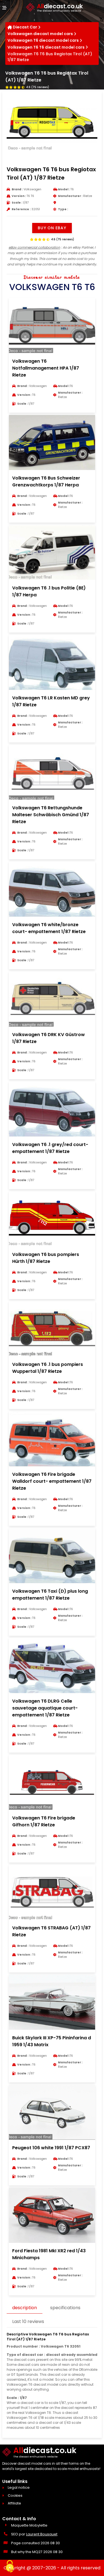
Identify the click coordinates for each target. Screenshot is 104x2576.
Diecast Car (25, 27)
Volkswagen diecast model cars (40, 34)
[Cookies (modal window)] (10, 2567)
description (25, 2308)
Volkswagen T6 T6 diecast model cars (46, 47)
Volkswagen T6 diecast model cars (43, 40)
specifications (65, 2308)
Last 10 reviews (28, 2321)
